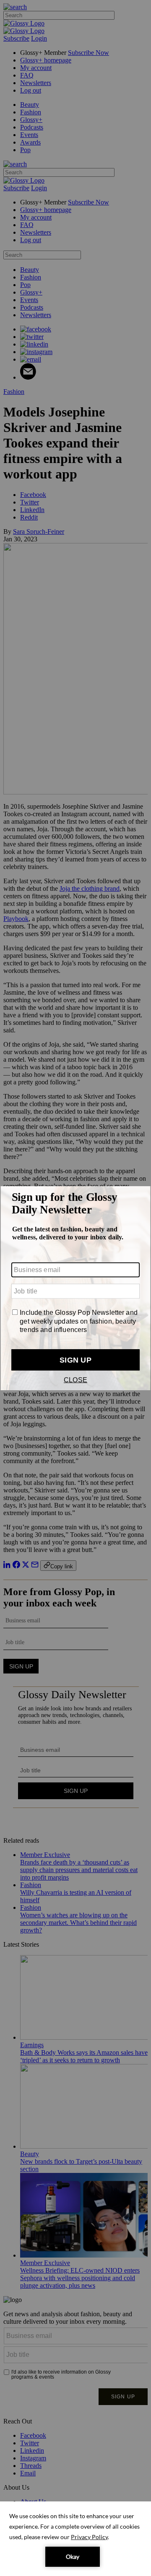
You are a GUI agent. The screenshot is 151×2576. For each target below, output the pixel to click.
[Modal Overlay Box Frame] (75, 1288)
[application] (75, 2539)
